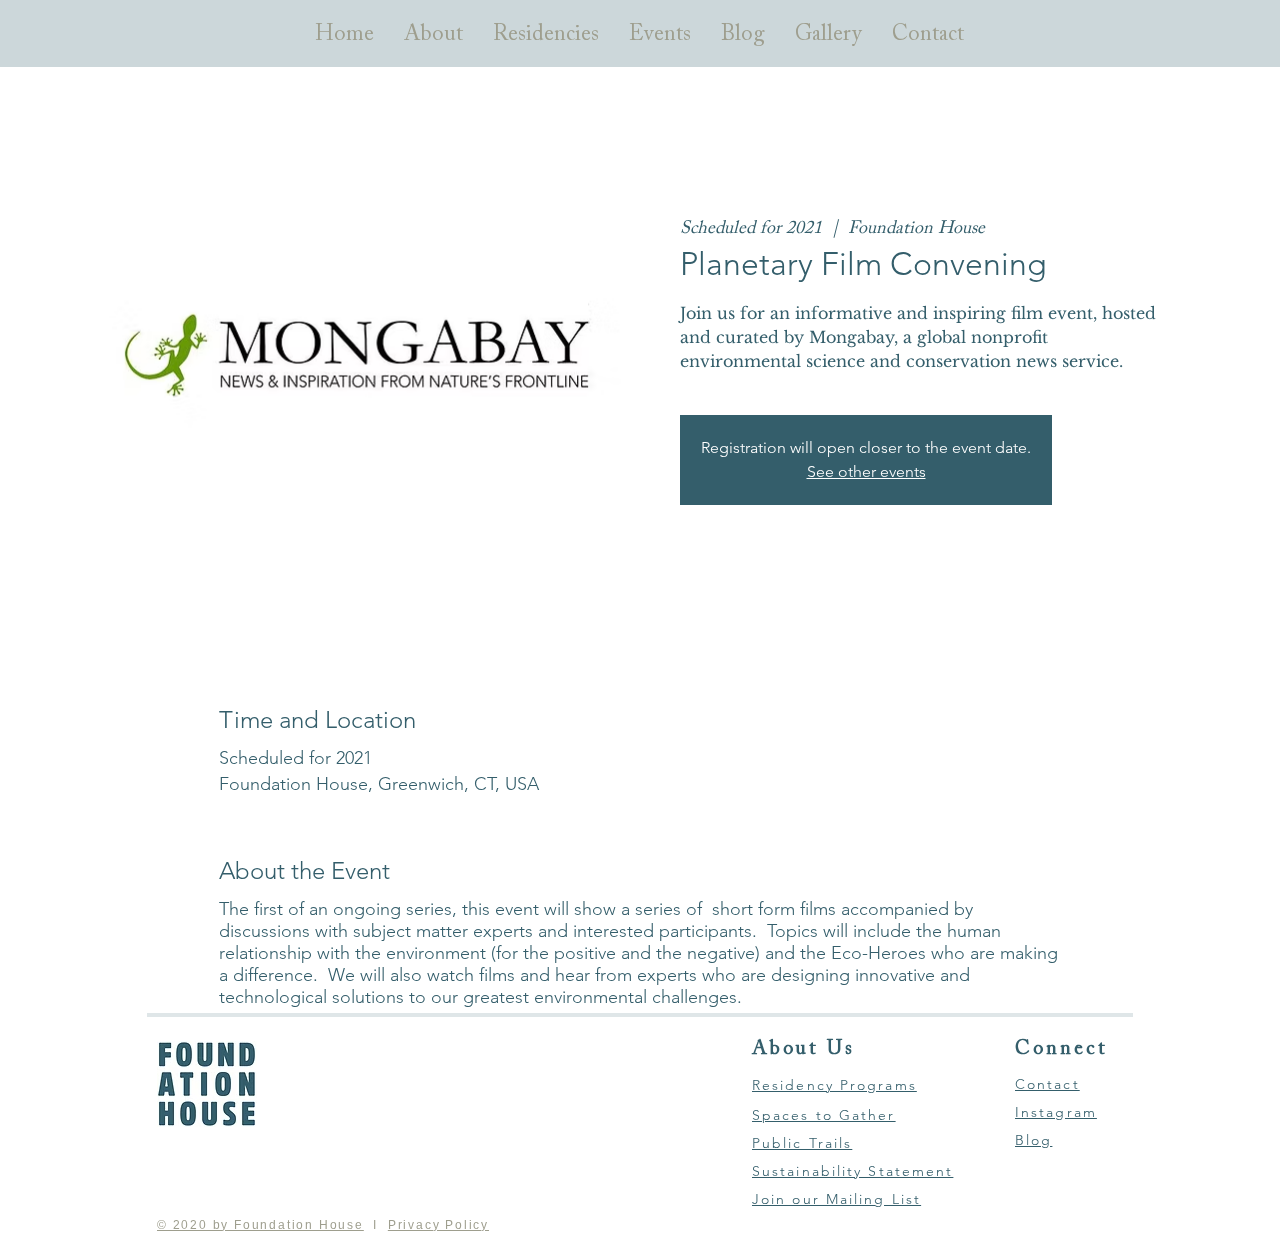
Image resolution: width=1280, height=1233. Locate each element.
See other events (866, 471)
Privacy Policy (438, 1225)
